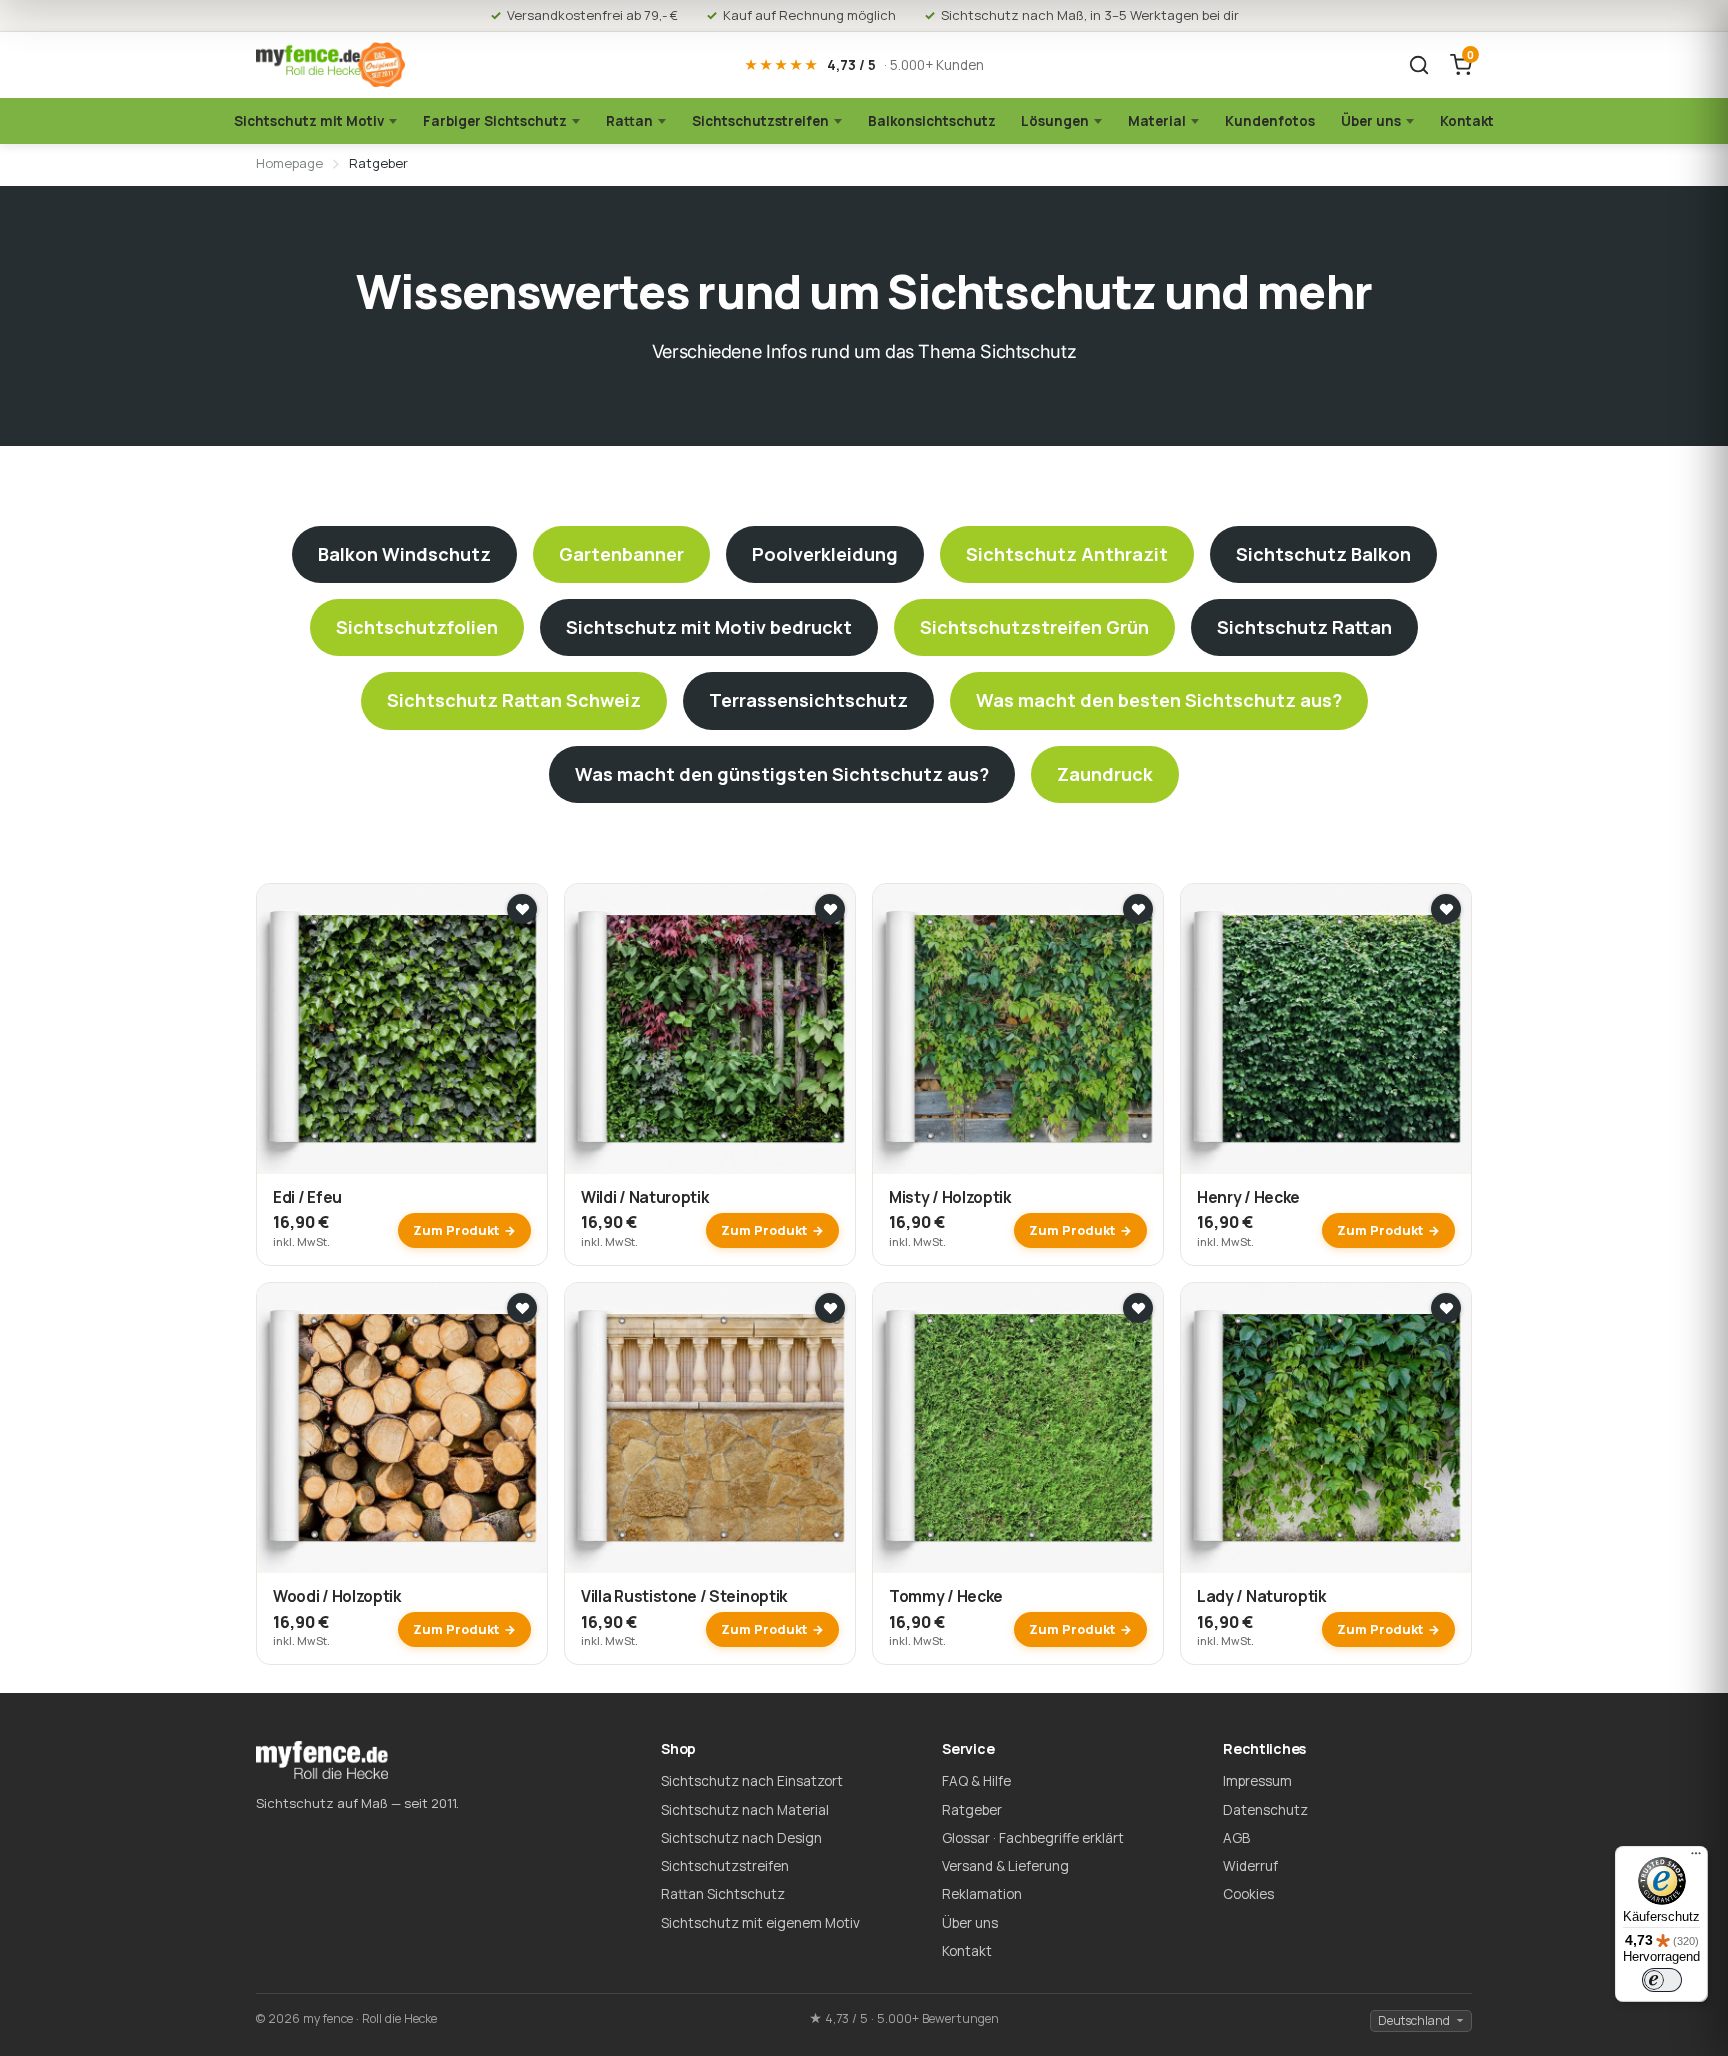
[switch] (1662, 1980)
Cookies (1248, 1894)
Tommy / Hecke (946, 1596)
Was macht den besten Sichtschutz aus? (1159, 700)
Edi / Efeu (307, 1197)
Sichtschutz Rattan (1304, 627)
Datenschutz (1265, 1810)
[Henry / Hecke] (1326, 1029)
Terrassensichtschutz (808, 700)
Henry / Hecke (1248, 1197)
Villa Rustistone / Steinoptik (684, 1596)
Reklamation (982, 1894)
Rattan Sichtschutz (723, 1894)
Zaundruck (1105, 774)
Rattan (629, 121)
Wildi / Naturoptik (644, 1197)
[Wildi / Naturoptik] (710, 1029)
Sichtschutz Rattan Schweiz (514, 700)
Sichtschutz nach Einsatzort (752, 1781)
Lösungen (1055, 121)
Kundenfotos (1270, 121)
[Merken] (522, 909)
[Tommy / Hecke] (1018, 1428)
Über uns (1371, 121)
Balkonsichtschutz (932, 121)
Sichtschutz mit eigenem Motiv (760, 1923)
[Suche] (1419, 65)
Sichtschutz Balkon (1323, 554)
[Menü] (1696, 1858)
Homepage (289, 163)
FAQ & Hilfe (976, 1781)
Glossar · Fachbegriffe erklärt (1033, 1838)
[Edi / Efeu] (402, 1029)
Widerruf (1250, 1866)
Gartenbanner (621, 554)
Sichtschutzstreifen (760, 121)
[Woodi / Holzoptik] (402, 1428)
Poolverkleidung (825, 554)
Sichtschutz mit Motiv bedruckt (709, 627)
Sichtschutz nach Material (745, 1810)
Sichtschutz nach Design (741, 1838)
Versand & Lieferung (1005, 1866)
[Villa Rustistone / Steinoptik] (710, 1428)
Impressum (1257, 1781)
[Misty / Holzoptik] (1018, 1029)
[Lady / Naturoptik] (1326, 1428)
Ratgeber (972, 1810)
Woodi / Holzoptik (337, 1596)
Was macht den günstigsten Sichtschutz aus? (782, 774)
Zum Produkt (456, 1230)
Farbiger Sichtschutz (495, 121)
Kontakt (1467, 121)
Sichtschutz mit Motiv (309, 121)
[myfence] (331, 65)
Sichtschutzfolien (417, 627)
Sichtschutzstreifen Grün (1034, 627)
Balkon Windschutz (404, 554)
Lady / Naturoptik (1261, 1596)
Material (1157, 121)
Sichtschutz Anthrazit (1067, 554)
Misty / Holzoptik (950, 1197)
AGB (1236, 1838)
